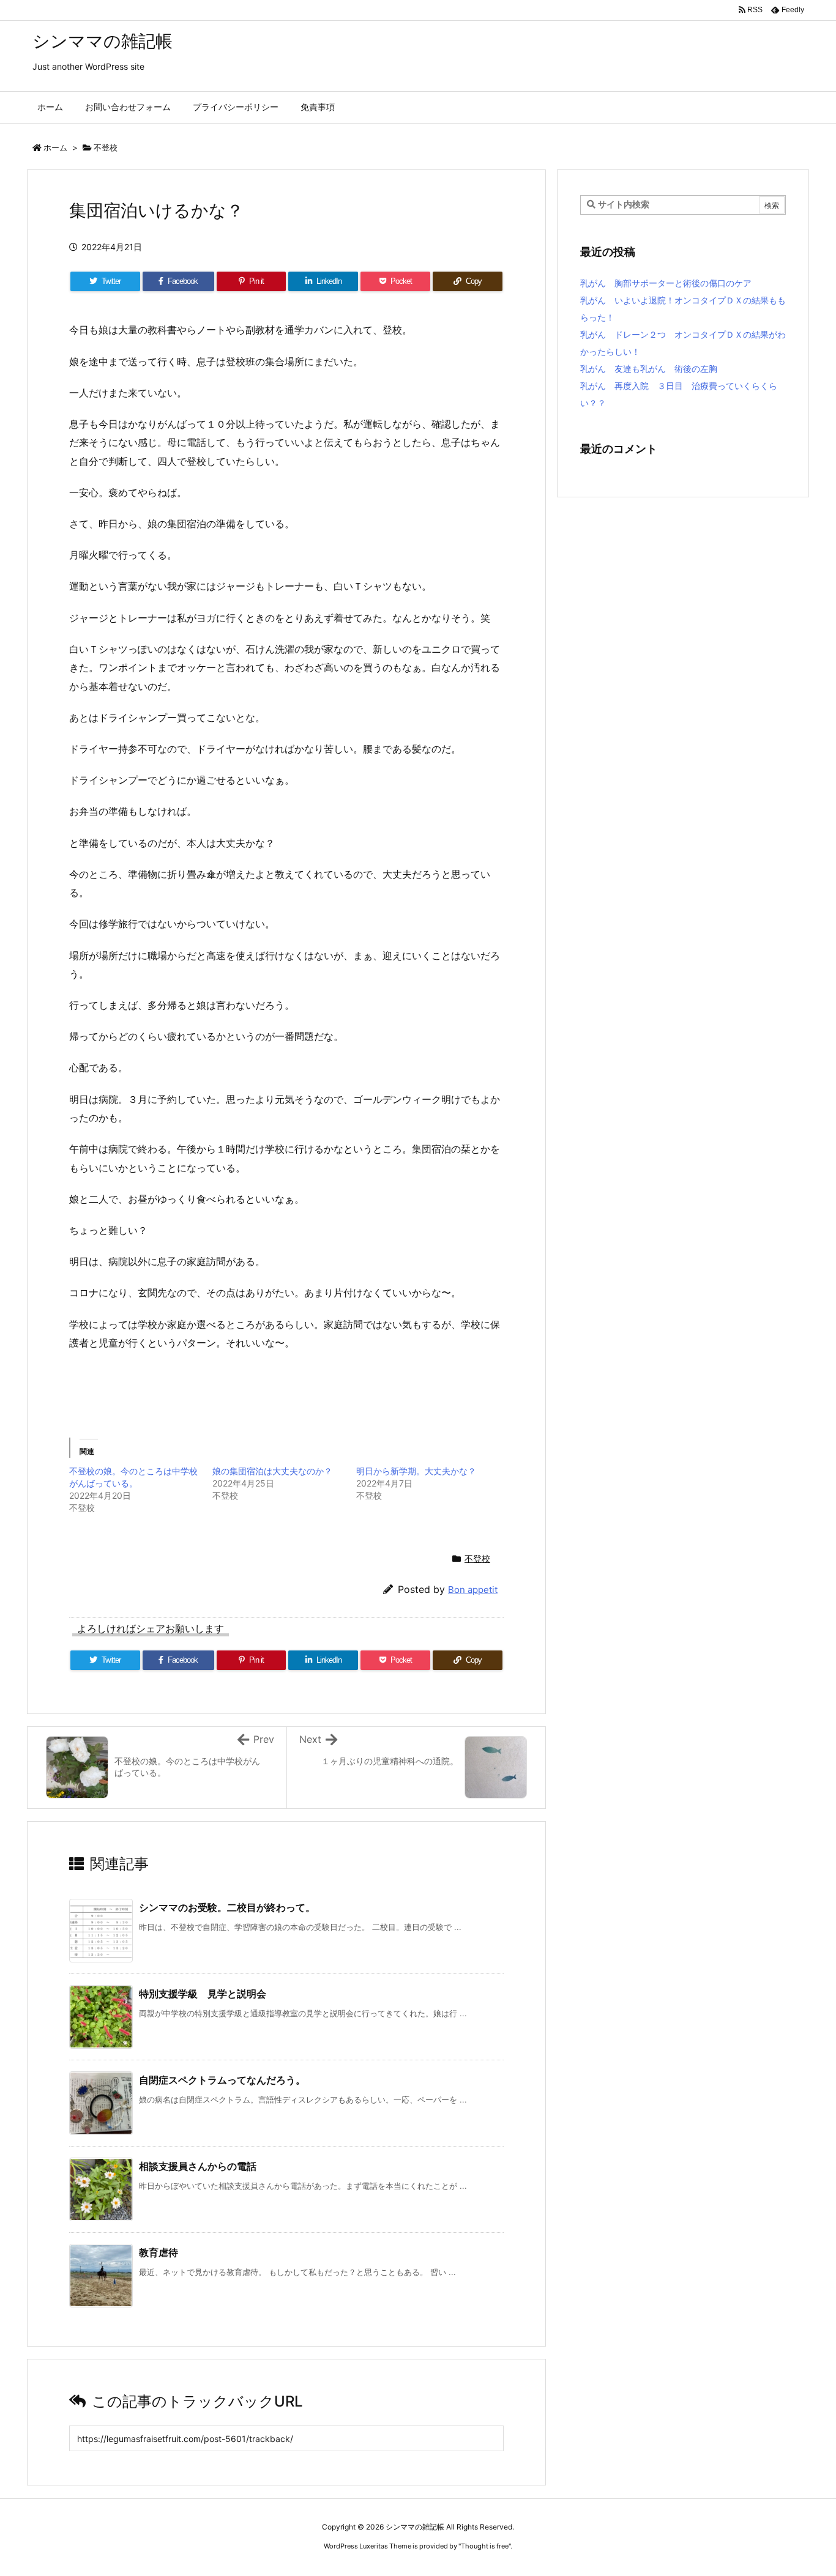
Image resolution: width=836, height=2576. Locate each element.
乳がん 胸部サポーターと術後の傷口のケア (666, 283)
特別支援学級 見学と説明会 (203, 1994)
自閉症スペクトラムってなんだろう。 (222, 2080)
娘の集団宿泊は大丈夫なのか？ (272, 1471)
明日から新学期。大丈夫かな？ (416, 1471)
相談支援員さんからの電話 (198, 2166)
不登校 (106, 147)
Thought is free (485, 2546)
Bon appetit (473, 1590)
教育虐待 (159, 2252)
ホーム (55, 147)
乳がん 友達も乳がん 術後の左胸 (649, 369)
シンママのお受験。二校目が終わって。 (227, 1907)
